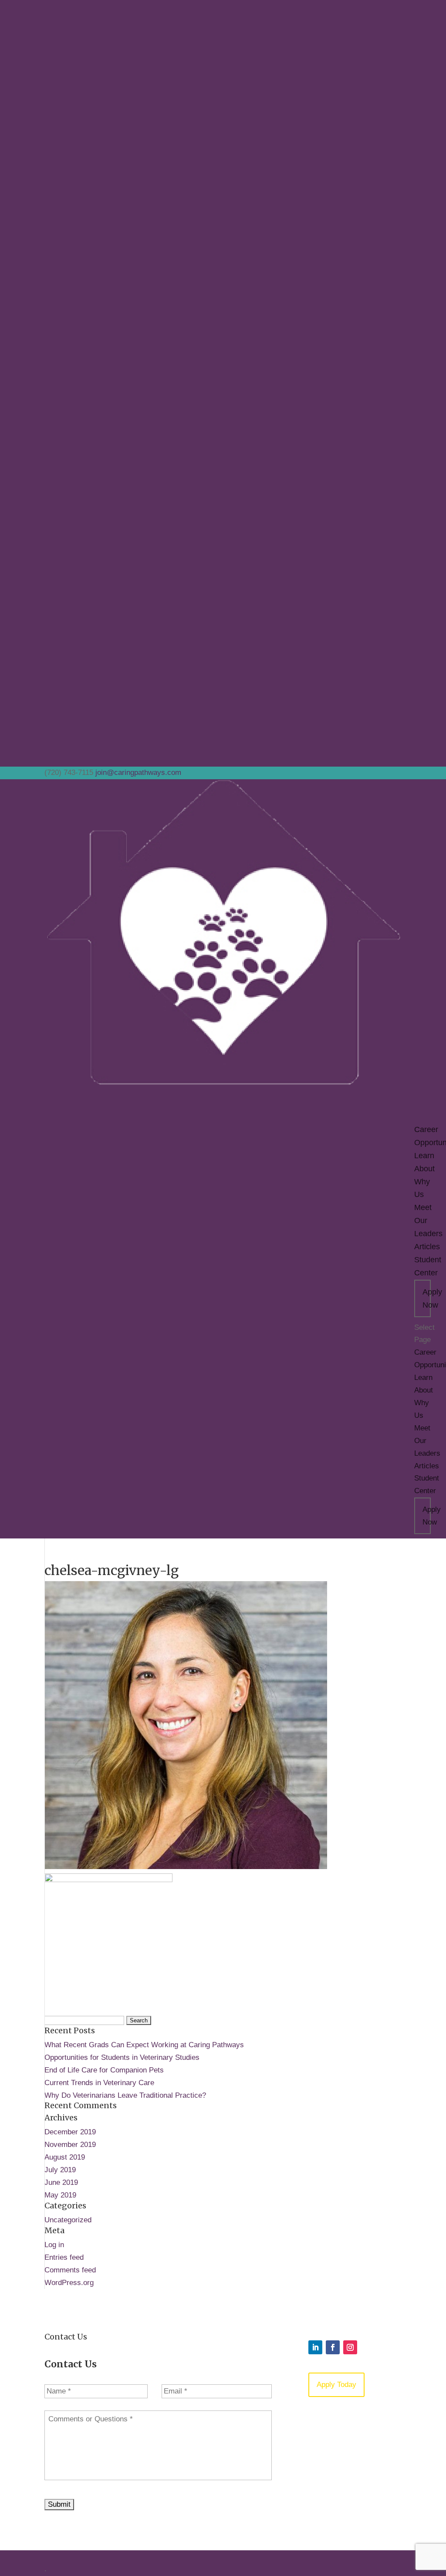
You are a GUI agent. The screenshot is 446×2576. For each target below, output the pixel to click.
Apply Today (336, 2385)
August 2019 (65, 2157)
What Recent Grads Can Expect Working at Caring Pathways (144, 2045)
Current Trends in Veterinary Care (99, 2083)
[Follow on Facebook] (333, 2347)
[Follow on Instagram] (350, 2347)
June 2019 (61, 2182)
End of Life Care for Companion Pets (104, 2070)
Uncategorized (68, 2220)
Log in (54, 2245)
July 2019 (60, 2170)
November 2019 (70, 2145)
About (424, 1390)
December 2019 (70, 2132)
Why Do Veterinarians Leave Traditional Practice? (125, 2095)
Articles (427, 1247)
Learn (423, 1378)
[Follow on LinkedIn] (315, 2347)
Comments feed (70, 2270)
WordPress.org (69, 2283)
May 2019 (60, 2195)
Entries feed (64, 2257)
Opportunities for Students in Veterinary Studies (122, 2057)
